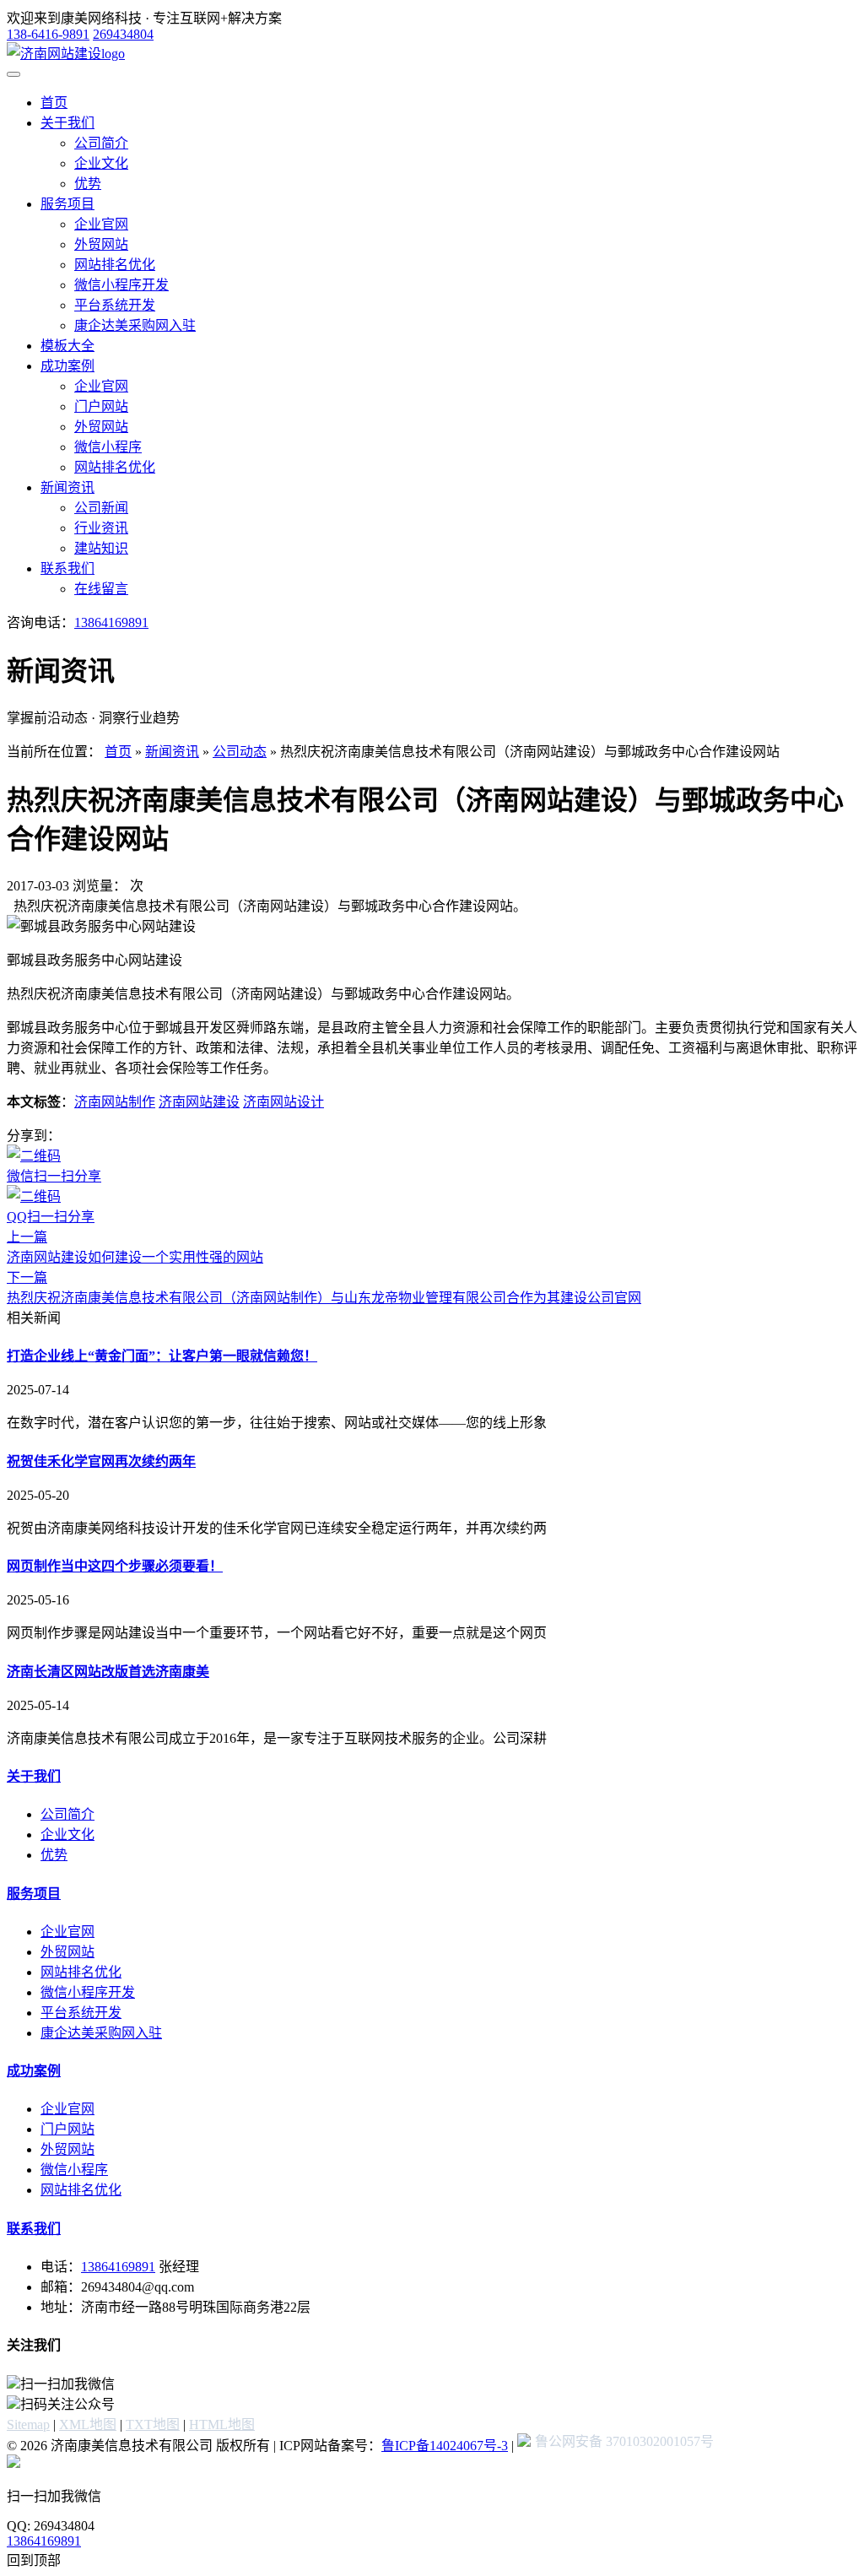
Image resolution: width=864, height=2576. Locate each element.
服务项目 (67, 204)
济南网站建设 (199, 1102)
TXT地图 (153, 2424)
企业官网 (101, 224)
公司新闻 (101, 508)
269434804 (123, 34)
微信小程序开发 (121, 285)
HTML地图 (222, 2424)
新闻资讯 (67, 487)
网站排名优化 (115, 265)
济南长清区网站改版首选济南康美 (108, 1672)
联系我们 (67, 568)
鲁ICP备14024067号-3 (445, 2446)
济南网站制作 (115, 1102)
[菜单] (13, 74)
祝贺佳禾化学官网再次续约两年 (101, 1461)
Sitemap (28, 2424)
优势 (88, 184)
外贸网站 (101, 244)
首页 (54, 103)
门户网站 (101, 406)
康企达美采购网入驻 (135, 325)
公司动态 (240, 752)
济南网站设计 (283, 1102)
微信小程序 (108, 447)
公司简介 (101, 143)
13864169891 (111, 622)
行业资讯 (101, 528)
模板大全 (67, 346)
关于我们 (67, 123)
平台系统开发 (115, 305)
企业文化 (101, 163)
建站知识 (101, 548)
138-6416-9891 (48, 34)
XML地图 (88, 2424)
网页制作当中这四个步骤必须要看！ (115, 1566)
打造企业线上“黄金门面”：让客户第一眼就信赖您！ (162, 1356)
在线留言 (101, 589)
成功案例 (67, 366)
